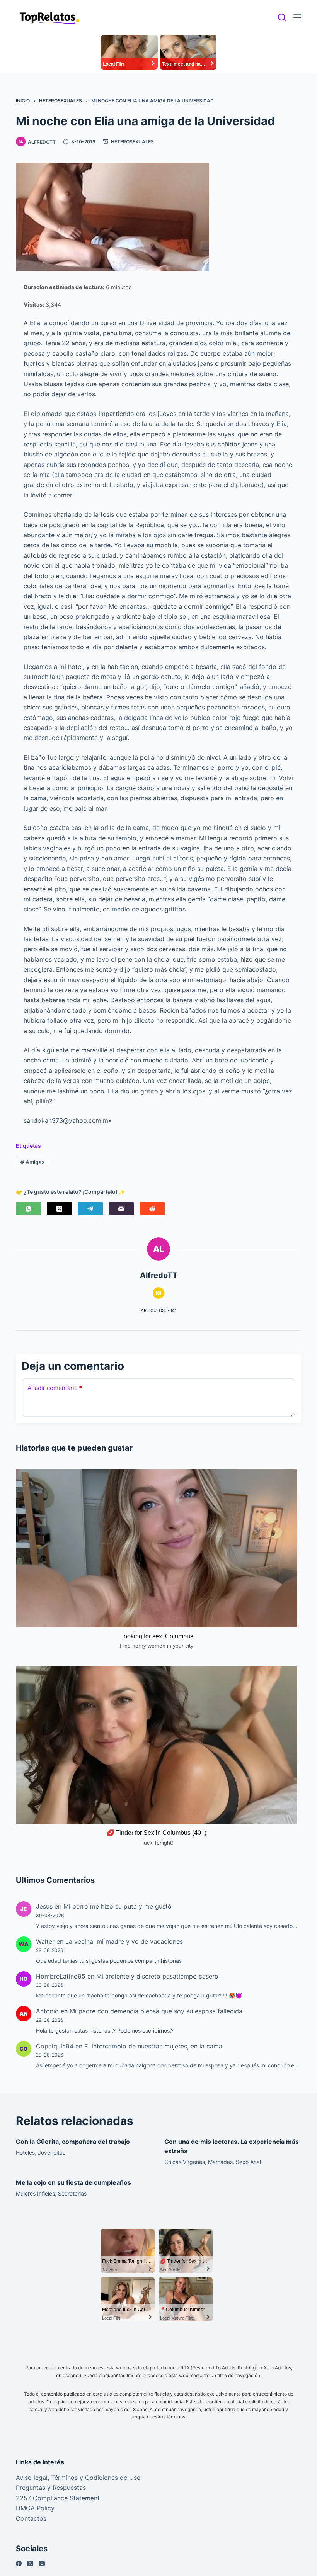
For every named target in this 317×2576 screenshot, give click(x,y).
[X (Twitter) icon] (158, 1293)
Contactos (31, 2518)
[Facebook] (19, 2563)
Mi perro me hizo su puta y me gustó (118, 1906)
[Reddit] (152, 1209)
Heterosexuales (132, 142)
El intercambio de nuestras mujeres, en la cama (153, 2046)
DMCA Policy (35, 2508)
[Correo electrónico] (121, 1209)
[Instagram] (42, 2563)
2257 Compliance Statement (58, 2498)
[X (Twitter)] (59, 1209)
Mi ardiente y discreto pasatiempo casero (157, 1976)
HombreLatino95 (61, 1976)
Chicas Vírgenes (185, 2162)
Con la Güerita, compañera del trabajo (73, 2142)
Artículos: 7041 (159, 1310)
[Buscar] (282, 17)
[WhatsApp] (28, 1209)
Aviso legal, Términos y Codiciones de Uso (78, 2478)
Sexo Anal (248, 2162)
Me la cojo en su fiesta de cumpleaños (73, 2182)
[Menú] (297, 17)
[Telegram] (90, 1209)
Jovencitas (52, 2153)
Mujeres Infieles (35, 2193)
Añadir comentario (55, 1388)
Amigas (33, 1162)
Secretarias (72, 2193)
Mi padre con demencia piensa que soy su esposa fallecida (156, 2011)
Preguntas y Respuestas (51, 2488)
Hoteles (25, 2153)
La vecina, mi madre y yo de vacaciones (124, 1941)
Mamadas (220, 2162)
